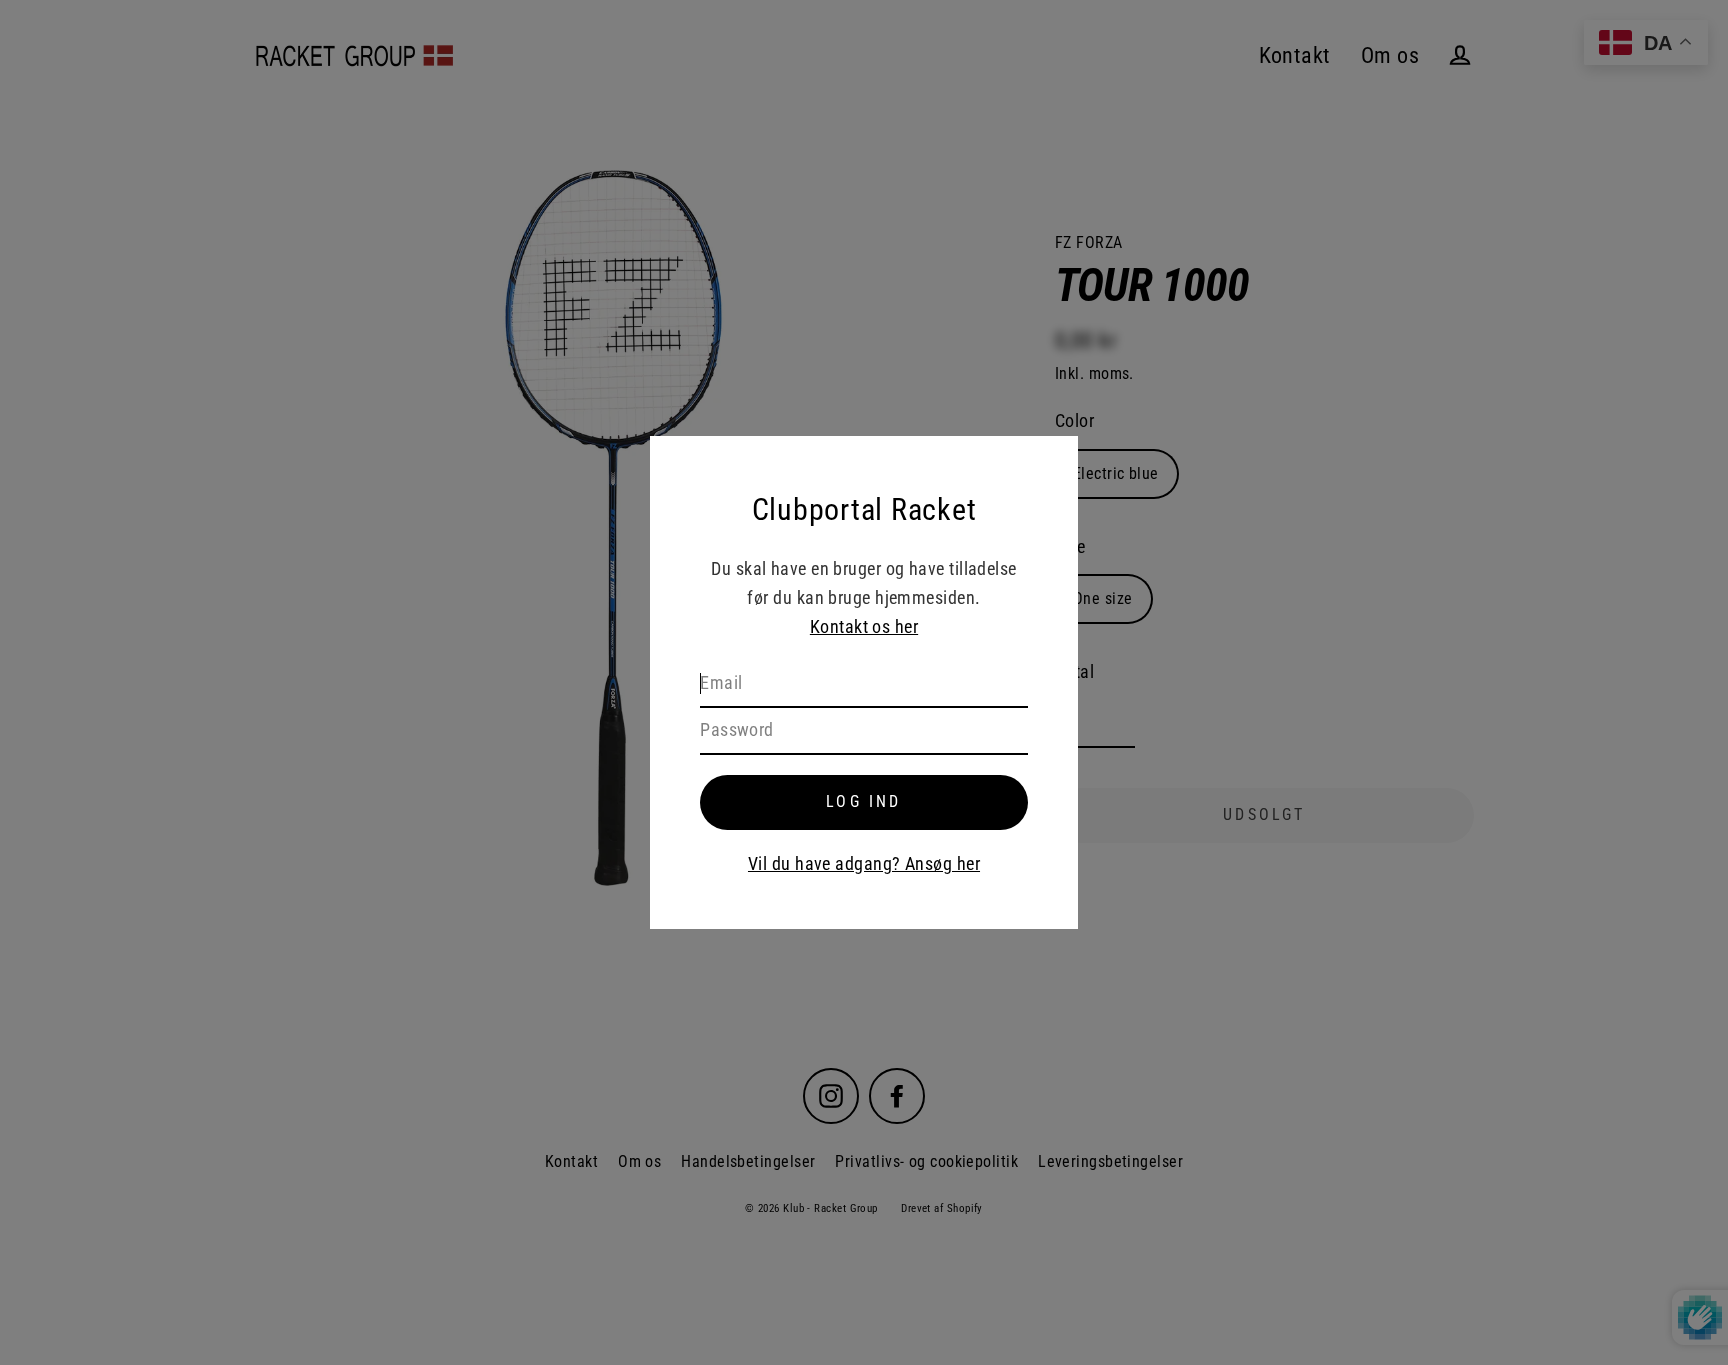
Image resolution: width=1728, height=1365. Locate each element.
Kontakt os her (864, 626)
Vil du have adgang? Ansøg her (864, 863)
